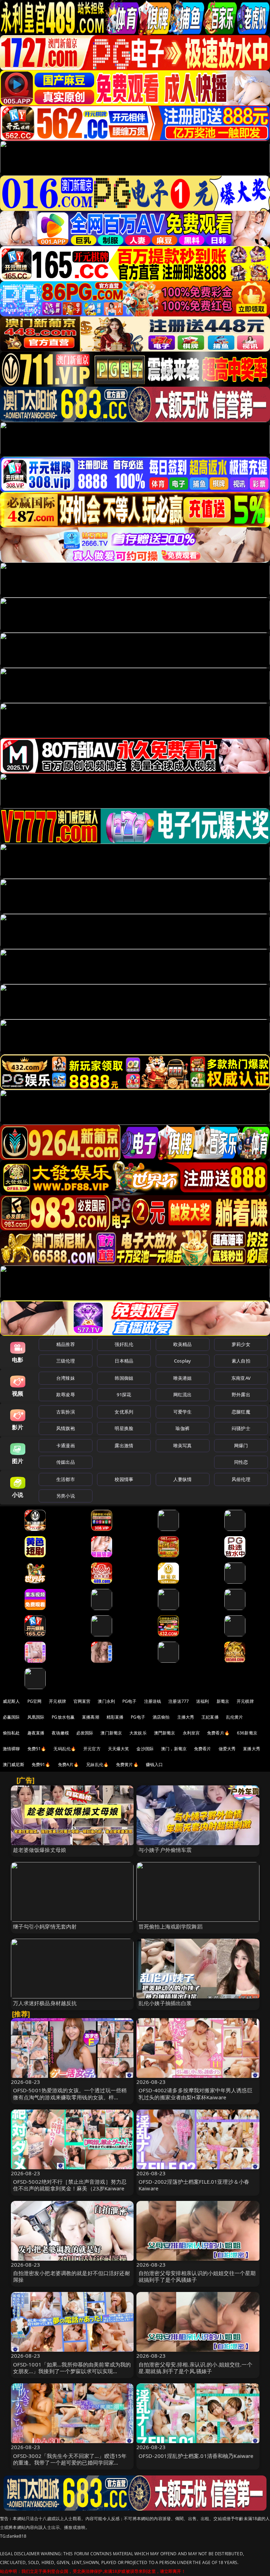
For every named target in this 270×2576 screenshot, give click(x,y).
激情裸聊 (11, 1749)
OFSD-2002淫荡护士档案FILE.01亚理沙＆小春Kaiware (194, 2185)
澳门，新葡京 (174, 1749)
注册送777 (179, 1701)
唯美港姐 (183, 1378)
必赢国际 (11, 1717)
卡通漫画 (66, 1445)
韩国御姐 (124, 1378)
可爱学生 (183, 1412)
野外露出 (241, 1395)
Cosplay (182, 1361)
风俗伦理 (241, 1479)
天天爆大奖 (119, 1749)
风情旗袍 (66, 1428)
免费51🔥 (37, 1749)
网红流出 (183, 1395)
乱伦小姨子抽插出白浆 (165, 2003)
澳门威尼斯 (14, 1764)
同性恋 (241, 1462)
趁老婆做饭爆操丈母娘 (40, 1850)
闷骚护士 (241, 1428)
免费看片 (203, 1749)
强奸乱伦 (124, 1344)
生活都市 (66, 1479)
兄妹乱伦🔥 (97, 1764)
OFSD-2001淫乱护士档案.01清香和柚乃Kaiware (196, 2456)
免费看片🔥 (218, 1733)
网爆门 (241, 1445)
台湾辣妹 (66, 1378)
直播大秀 (252, 1749)
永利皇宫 (191, 1733)
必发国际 (85, 1733)
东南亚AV (241, 1378)
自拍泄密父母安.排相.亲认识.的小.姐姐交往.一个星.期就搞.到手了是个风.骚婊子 (195, 2368)
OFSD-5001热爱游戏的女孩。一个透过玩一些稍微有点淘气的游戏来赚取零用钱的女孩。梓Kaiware (70, 2097)
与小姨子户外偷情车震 (165, 1850)
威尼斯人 (11, 1701)
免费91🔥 (41, 1764)
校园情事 (124, 1479)
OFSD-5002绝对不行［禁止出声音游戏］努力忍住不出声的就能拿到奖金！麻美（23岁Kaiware (70, 2185)
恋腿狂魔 (241, 1412)
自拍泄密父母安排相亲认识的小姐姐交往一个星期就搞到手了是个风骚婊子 (197, 2276)
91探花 (124, 1395)
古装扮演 (66, 1412)
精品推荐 (66, 1344)
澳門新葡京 (165, 1733)
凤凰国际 (36, 1717)
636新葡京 (247, 1733)
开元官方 (92, 1749)
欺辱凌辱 (66, 1395)
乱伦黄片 (235, 1717)
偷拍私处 (11, 1733)
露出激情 (124, 1445)
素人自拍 (241, 1361)
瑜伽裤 (182, 1428)
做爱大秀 (227, 1749)
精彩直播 (115, 1717)
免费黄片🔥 (127, 1764)
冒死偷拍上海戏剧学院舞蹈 (171, 1926)
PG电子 (130, 1701)
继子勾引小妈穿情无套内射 (45, 1926)
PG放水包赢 (63, 1717)
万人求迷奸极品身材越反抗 (45, 2003)
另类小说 (66, 1496)
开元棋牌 (57, 1701)
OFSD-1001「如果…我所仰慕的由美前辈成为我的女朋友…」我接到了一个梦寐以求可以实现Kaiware (72, 2371)
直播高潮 (91, 1717)
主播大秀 (186, 1717)
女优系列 (124, 1412)
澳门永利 (106, 1701)
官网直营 (82, 1701)
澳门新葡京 (111, 1733)
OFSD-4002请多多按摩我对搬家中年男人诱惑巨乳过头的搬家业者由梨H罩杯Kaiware (195, 2094)
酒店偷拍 (161, 1717)
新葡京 (223, 1701)
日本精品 (124, 1361)
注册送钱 (153, 1701)
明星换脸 (124, 1428)
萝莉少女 (241, 1344)
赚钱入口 (155, 1764)
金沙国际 (145, 1749)
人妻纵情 (183, 1479)
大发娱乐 (138, 1733)
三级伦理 (66, 1361)
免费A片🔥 (69, 1764)
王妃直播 (210, 1717)
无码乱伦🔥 (65, 1749)
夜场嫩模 (60, 1733)
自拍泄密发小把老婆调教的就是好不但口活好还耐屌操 (72, 2276)
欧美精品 (183, 1344)
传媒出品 (66, 1462)
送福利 (202, 1701)
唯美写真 (183, 1445)
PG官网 (35, 1701)
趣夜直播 (36, 1733)
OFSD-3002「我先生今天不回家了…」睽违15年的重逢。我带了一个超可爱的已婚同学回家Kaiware (70, 2462)
